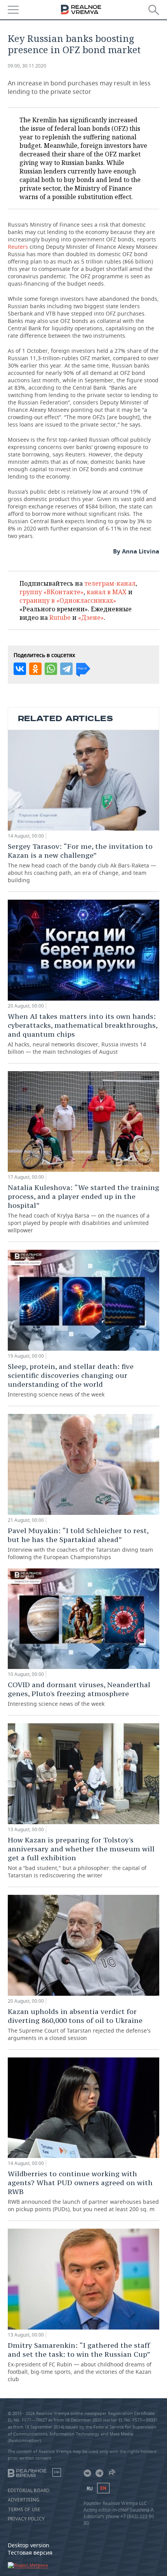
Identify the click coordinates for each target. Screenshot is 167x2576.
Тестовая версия (30, 2553)
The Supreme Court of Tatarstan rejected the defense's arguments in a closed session (79, 2024)
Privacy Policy (26, 2519)
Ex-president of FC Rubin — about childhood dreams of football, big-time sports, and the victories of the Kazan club (80, 2362)
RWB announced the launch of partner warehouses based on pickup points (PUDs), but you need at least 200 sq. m (83, 2191)
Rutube (60, 618)
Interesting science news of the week (71, 1380)
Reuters (18, 247)
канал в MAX (107, 592)
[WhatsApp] (51, 669)
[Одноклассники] (35, 669)
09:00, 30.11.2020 (27, 66)
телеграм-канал (110, 583)
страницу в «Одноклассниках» (68, 600)
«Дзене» (91, 618)
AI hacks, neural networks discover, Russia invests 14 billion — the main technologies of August (83, 1034)
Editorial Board (29, 2491)
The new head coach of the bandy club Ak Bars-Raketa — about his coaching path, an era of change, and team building (82, 863)
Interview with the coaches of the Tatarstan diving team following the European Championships (80, 1543)
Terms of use (24, 2510)
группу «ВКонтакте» (51, 592)
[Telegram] (66, 669)
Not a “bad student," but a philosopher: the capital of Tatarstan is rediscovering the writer (81, 1857)
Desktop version (29, 2545)
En (103, 2488)
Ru (90, 2488)
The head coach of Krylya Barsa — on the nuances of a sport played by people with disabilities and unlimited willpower (83, 1208)
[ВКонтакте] (20, 669)
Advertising (24, 2500)
